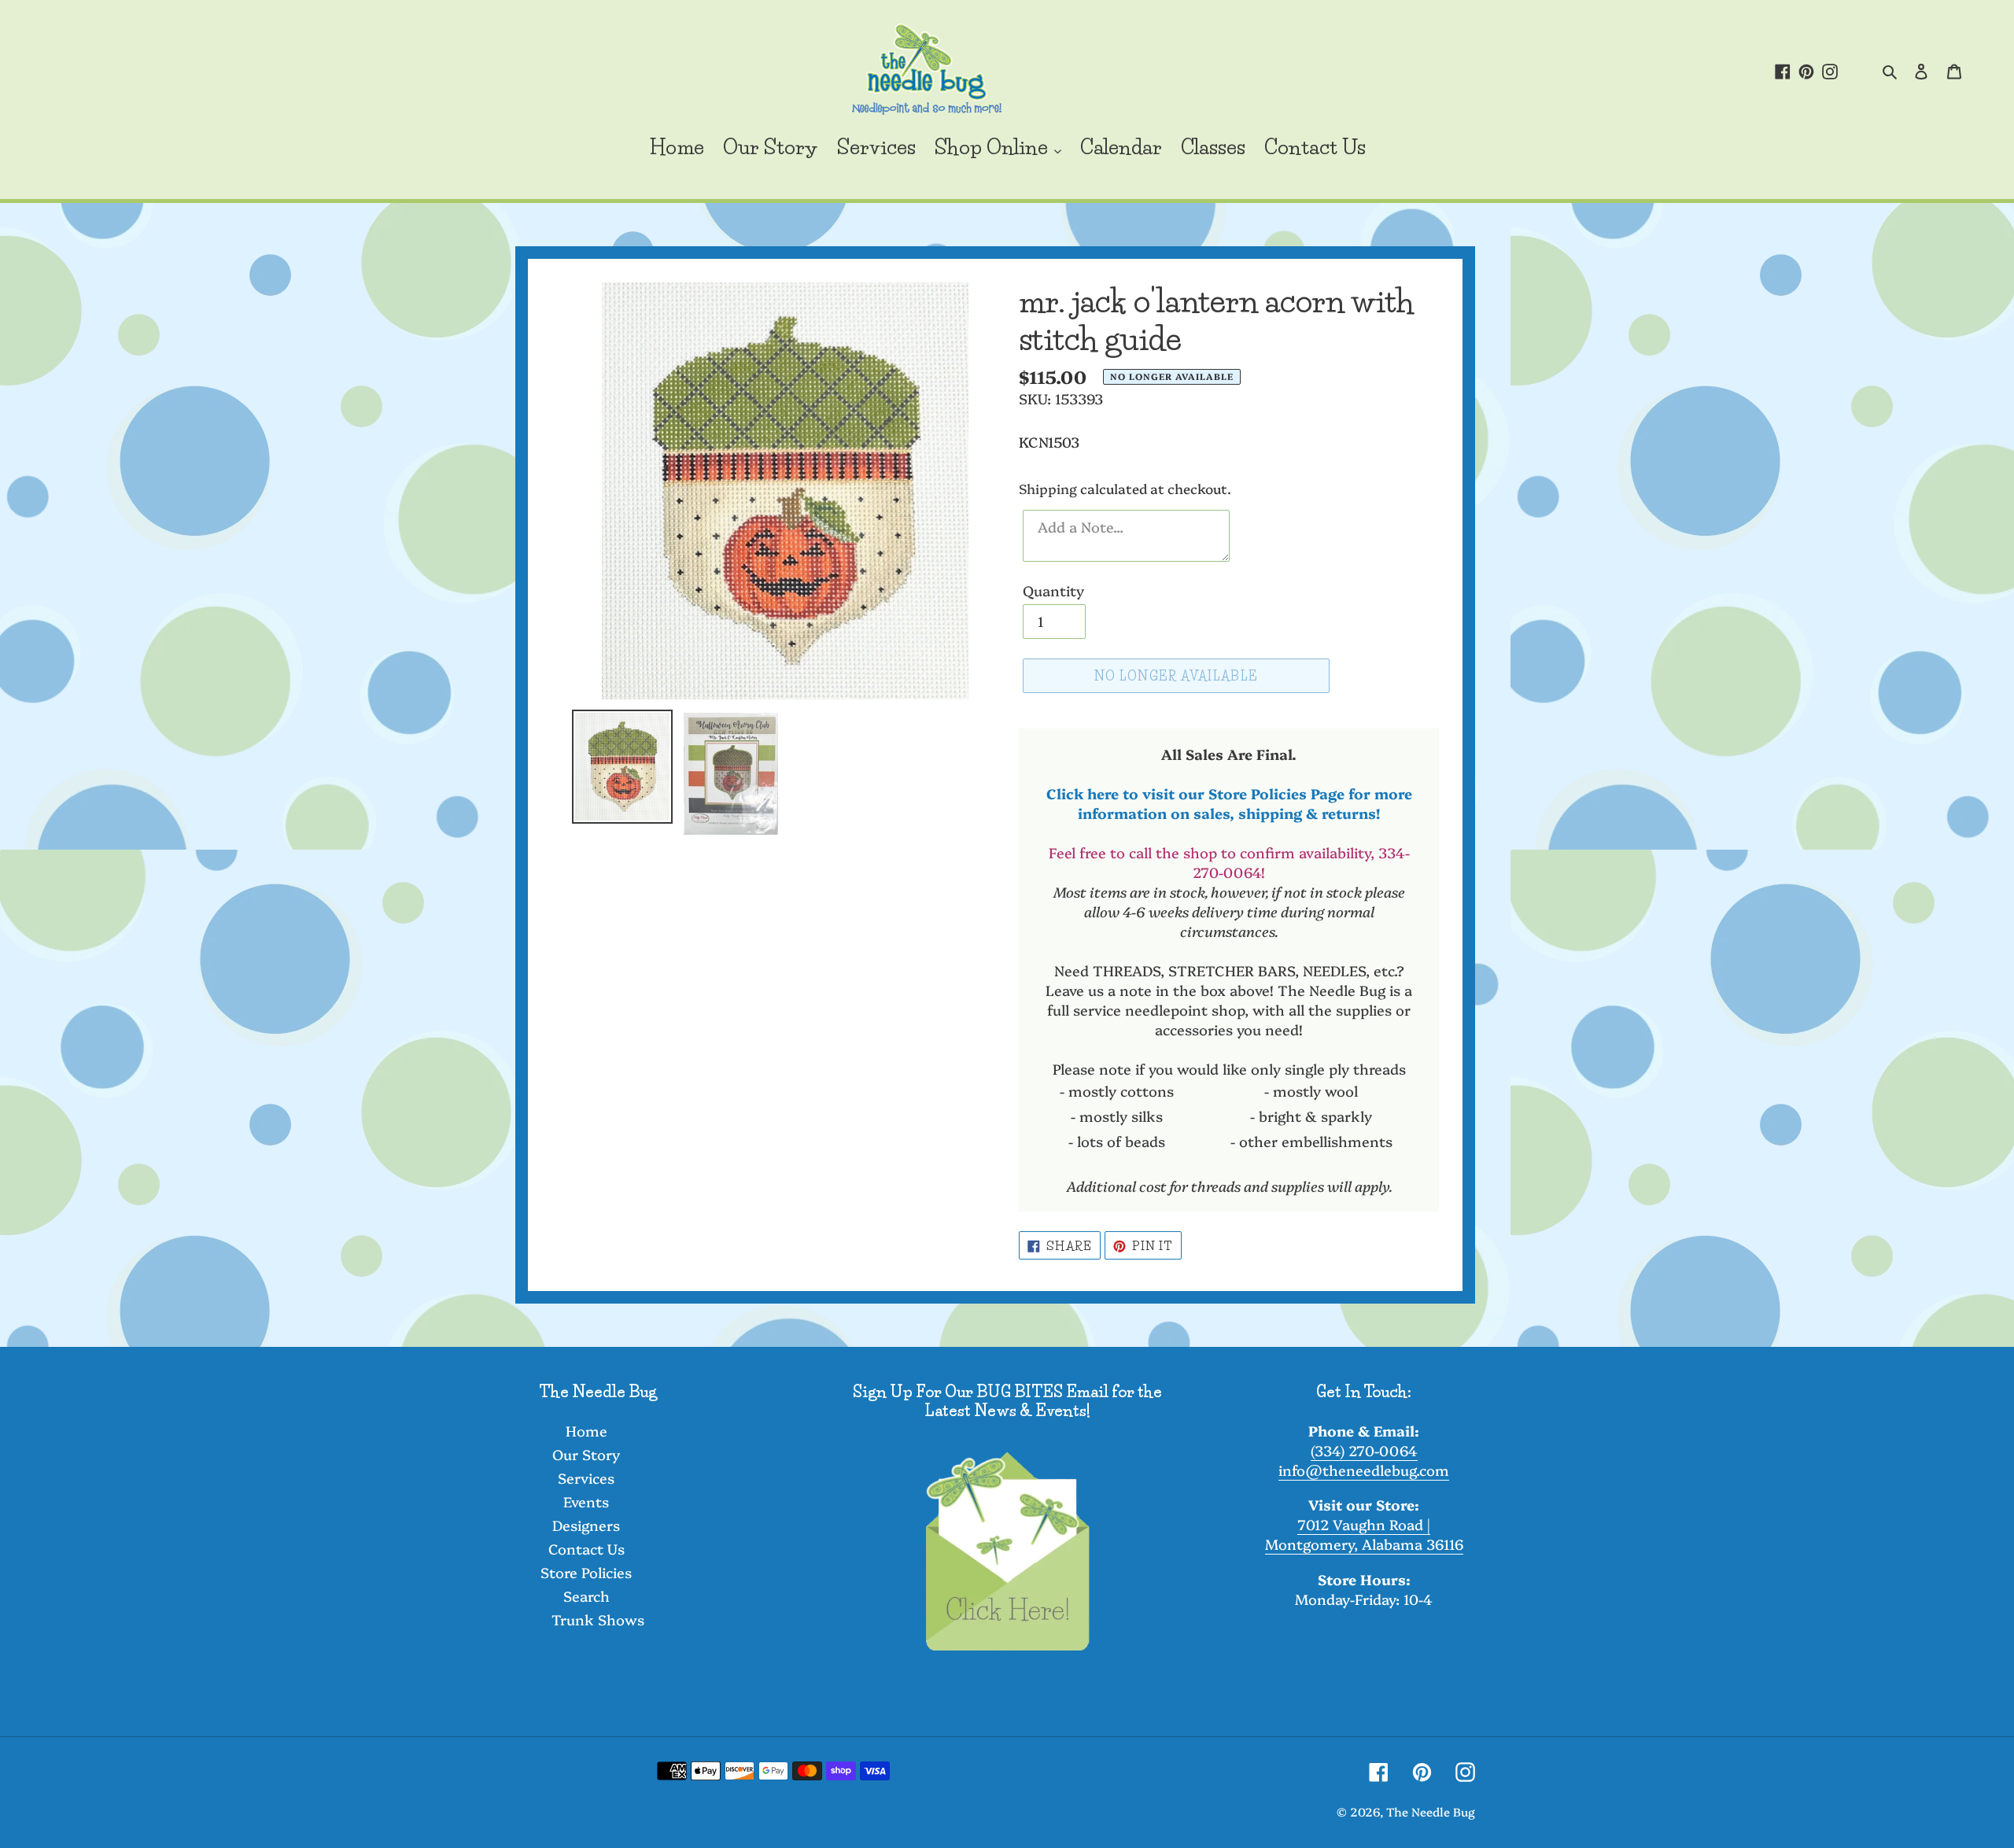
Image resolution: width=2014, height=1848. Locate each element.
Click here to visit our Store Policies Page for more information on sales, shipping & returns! (1229, 803)
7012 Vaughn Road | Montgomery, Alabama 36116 (1364, 1534)
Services (586, 1478)
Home (586, 1431)
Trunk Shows (598, 1619)
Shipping (1048, 488)
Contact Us (586, 1549)
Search (586, 1596)
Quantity (1053, 590)
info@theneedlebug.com (1364, 1470)
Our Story (586, 1454)
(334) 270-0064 (1364, 1450)
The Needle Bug (1431, 1811)
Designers (586, 1525)
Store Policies (586, 1572)
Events (586, 1501)
